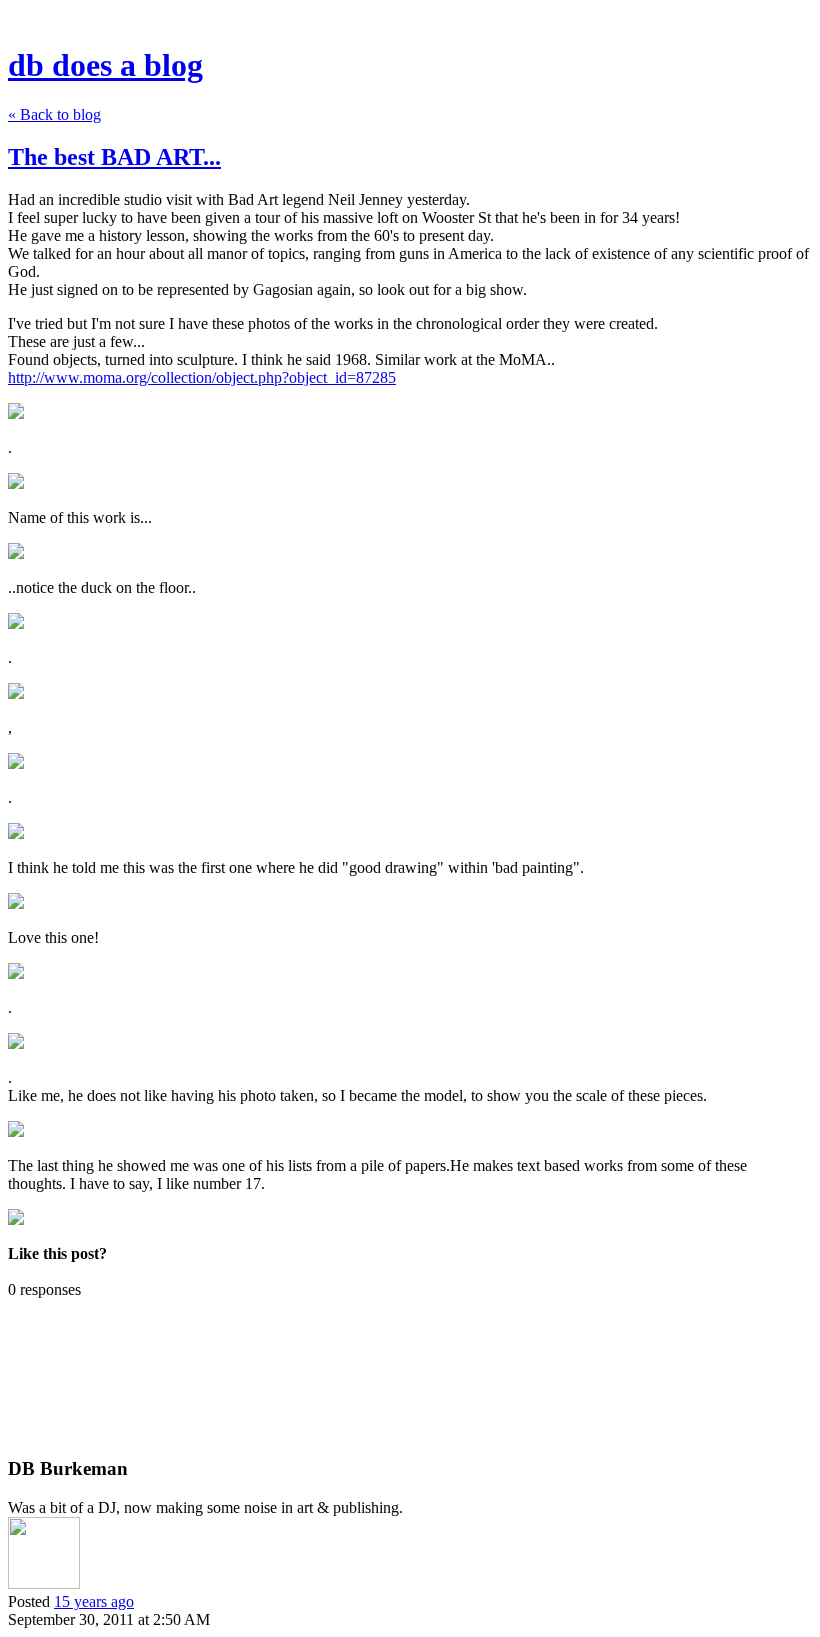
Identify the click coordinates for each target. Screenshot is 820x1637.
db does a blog (105, 65)
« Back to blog (54, 114)
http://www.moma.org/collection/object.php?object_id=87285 (202, 377)
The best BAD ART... (114, 157)
